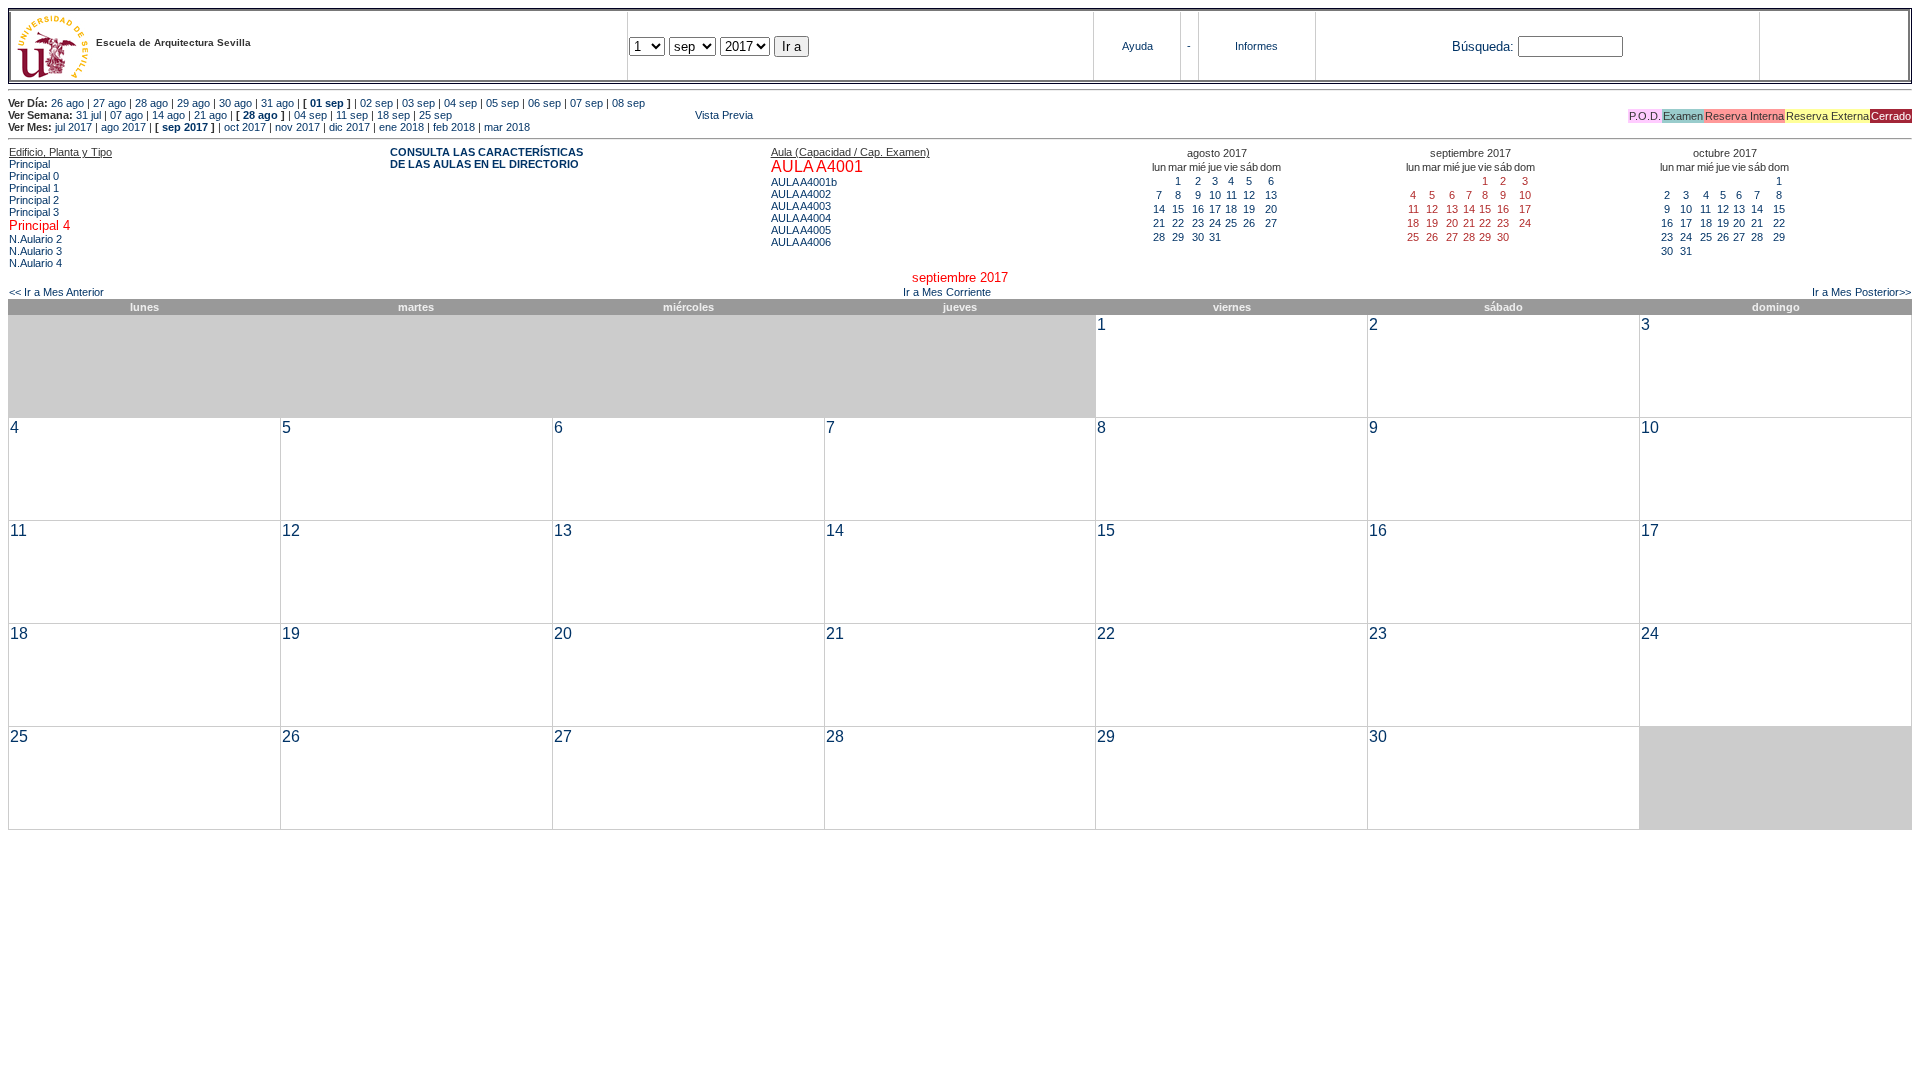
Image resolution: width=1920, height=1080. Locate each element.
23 (1198, 223)
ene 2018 (401, 127)
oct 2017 (245, 127)
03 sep (418, 103)
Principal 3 (34, 212)
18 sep (393, 115)
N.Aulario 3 (35, 251)
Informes (1256, 46)
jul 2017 (73, 127)
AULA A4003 (801, 206)
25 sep (435, 115)
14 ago (168, 115)
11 (1231, 195)
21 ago (210, 115)
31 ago (277, 103)
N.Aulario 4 (35, 263)
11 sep (352, 115)
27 (1271, 223)
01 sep (327, 103)
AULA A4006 (801, 242)
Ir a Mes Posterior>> (1861, 292)
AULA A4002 (801, 194)
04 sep (460, 103)
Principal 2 (34, 200)
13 (1271, 195)
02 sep (376, 103)
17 (1215, 209)
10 (1215, 195)
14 (1159, 209)
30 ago (235, 103)
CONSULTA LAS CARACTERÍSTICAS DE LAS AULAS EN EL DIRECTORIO (486, 158)
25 (1231, 223)
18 (1231, 209)
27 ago (109, 103)
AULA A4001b (804, 182)
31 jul (88, 115)
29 (1178, 237)
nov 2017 (297, 127)
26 (1249, 223)
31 (1215, 237)
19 (1249, 209)
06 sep (544, 103)
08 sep (628, 103)
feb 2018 (454, 127)
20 (1271, 209)
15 (1178, 209)
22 (1178, 223)
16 (1198, 209)
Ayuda (1137, 46)
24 (1215, 223)
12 (1249, 195)
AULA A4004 (801, 218)
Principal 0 (34, 176)
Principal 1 (34, 188)
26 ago (67, 103)
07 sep (586, 103)
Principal (29, 164)
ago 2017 (123, 127)
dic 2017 (349, 127)
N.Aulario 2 (35, 239)
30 (1198, 237)
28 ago (151, 103)
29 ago (193, 103)
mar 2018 (507, 127)
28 (1159, 237)
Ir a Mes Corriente (947, 292)
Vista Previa (604, 115)
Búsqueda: (1483, 46)
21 (1159, 223)
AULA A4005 (801, 230)
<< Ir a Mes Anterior (56, 292)
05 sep (502, 103)
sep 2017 (185, 127)
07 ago (126, 115)
